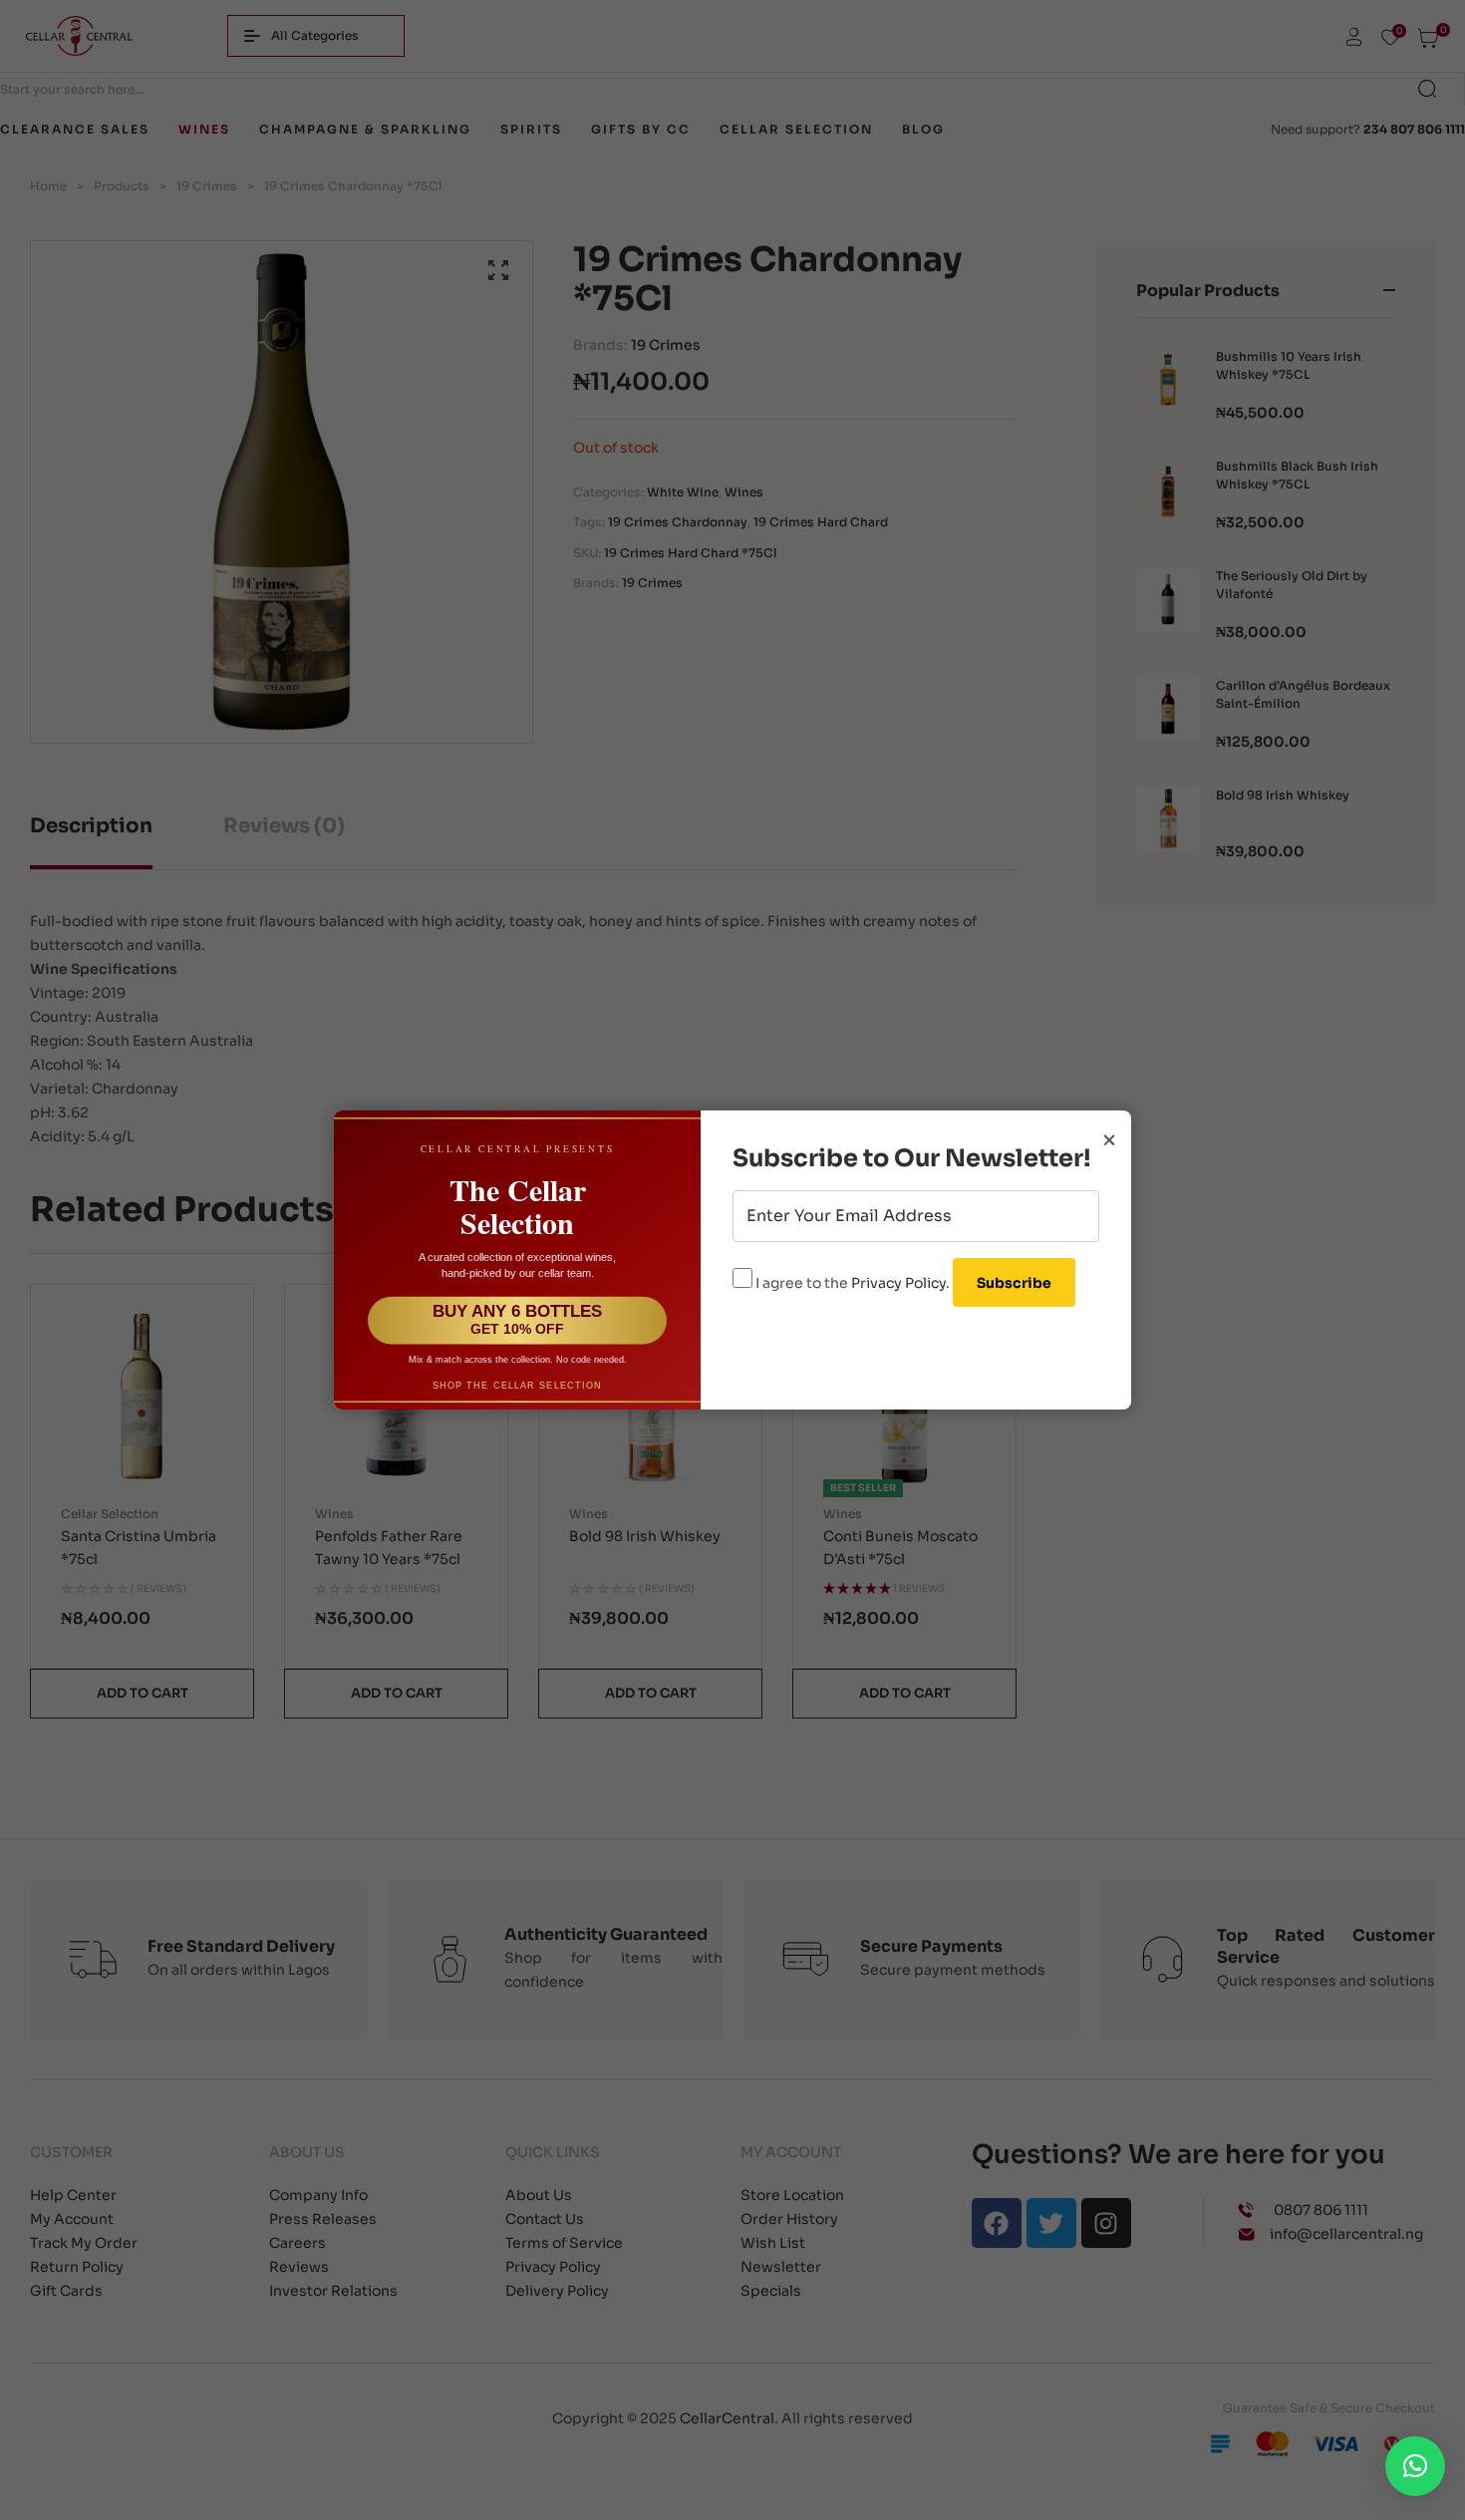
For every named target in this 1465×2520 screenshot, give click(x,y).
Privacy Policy (898, 1283)
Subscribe (1014, 1283)
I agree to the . (853, 1283)
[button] (1415, 2466)
